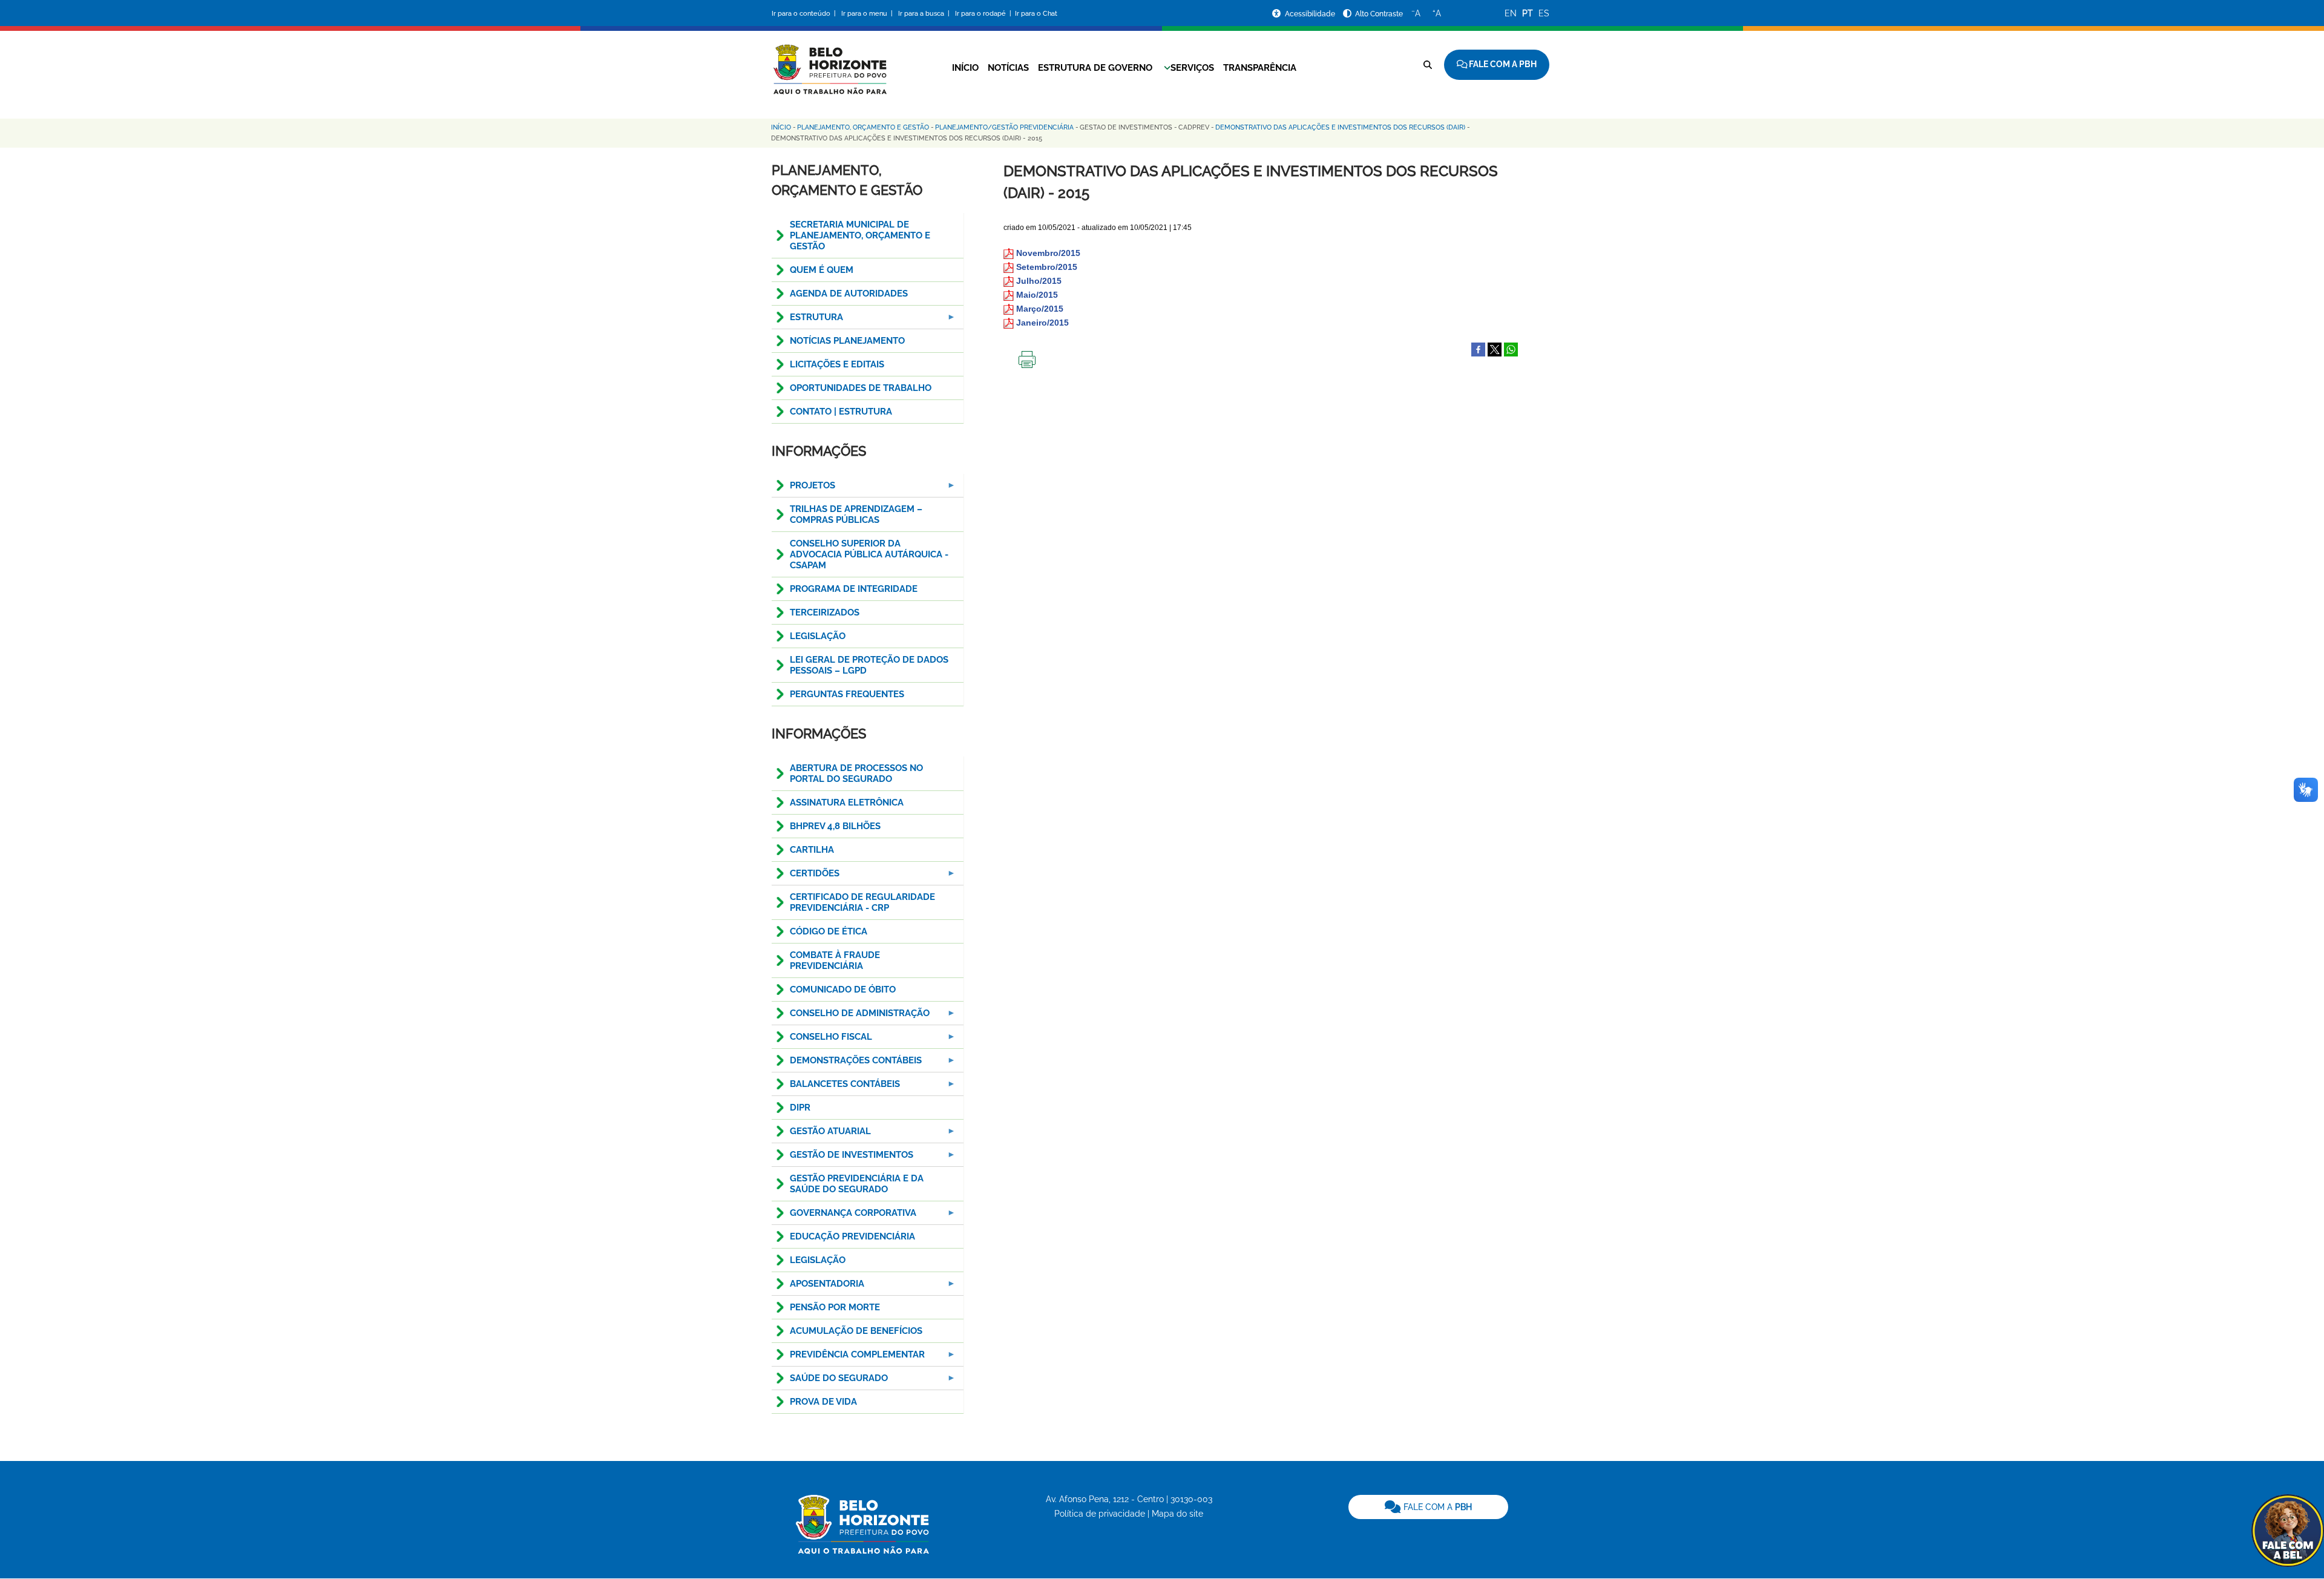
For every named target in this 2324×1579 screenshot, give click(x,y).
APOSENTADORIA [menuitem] (818, 1287)
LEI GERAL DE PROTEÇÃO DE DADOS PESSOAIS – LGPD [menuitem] (869, 665)
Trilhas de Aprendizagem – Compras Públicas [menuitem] (856, 514)
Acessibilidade (1311, 14)
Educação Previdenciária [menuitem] (852, 1236)
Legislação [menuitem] (818, 1260)
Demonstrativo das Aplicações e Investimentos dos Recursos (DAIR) (1340, 127)
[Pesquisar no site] (1428, 65)
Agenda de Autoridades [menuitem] (849, 294)
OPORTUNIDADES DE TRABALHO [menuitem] (861, 388)
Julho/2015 (1039, 281)
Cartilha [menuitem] (812, 850)
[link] (1428, 1507)
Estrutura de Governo (1095, 68)
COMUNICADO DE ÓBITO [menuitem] (843, 990)
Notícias (1008, 68)
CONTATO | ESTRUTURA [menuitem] (841, 412)
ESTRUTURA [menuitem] (807, 320)
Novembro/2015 (1048, 253)
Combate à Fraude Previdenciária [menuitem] (835, 960)
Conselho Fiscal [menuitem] (822, 1040)
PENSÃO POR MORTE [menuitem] (835, 1307)
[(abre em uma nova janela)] (1495, 349)
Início (965, 68)
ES (1544, 13)
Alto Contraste (1379, 14)
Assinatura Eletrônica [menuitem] (847, 803)
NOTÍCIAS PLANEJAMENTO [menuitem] (847, 341)
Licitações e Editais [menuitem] (837, 364)
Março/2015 (1040, 309)
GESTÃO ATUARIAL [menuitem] (821, 1134)
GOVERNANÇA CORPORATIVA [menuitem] (844, 1216)
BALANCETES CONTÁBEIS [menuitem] (836, 1087)
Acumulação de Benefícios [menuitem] (856, 1331)
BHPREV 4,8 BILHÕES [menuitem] (835, 826)
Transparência (1260, 68)
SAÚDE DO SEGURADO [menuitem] (830, 1381)
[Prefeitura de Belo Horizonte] (829, 62)
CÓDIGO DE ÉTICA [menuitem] (829, 931)
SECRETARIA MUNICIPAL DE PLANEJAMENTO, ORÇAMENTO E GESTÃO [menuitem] (860, 235)
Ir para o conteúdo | (806, 14)
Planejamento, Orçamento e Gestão (863, 127)
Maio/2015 (1037, 295)
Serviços (1192, 68)
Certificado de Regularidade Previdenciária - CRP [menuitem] (862, 902)
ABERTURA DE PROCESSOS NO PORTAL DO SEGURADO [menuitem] (856, 773)
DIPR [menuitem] (800, 1108)
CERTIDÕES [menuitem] (806, 877)
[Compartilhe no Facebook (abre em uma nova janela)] (1478, 349)
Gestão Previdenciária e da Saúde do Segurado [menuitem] (857, 1184)
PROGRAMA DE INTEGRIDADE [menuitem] (854, 589)
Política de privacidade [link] (1100, 1514)
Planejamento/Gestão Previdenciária (1004, 127)
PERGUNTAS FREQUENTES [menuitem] (847, 694)
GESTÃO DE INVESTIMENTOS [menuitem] (842, 1158)
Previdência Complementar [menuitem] (848, 1358)
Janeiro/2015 (1042, 323)
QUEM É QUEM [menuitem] (822, 270)
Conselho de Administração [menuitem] (851, 1016)
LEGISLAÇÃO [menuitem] (818, 636)
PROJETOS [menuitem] (803, 489)
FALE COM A (1436, 1507)
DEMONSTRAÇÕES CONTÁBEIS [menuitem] (847, 1064)
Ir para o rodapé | (984, 14)
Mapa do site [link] (1177, 1514)
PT (1528, 13)
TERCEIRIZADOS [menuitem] (825, 612)
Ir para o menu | (868, 14)
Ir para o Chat (1036, 14)
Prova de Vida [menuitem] (823, 1402)
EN (1511, 13)
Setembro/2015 (1047, 267)
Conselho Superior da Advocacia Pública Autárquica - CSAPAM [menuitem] (869, 554)
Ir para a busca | (925, 14)
